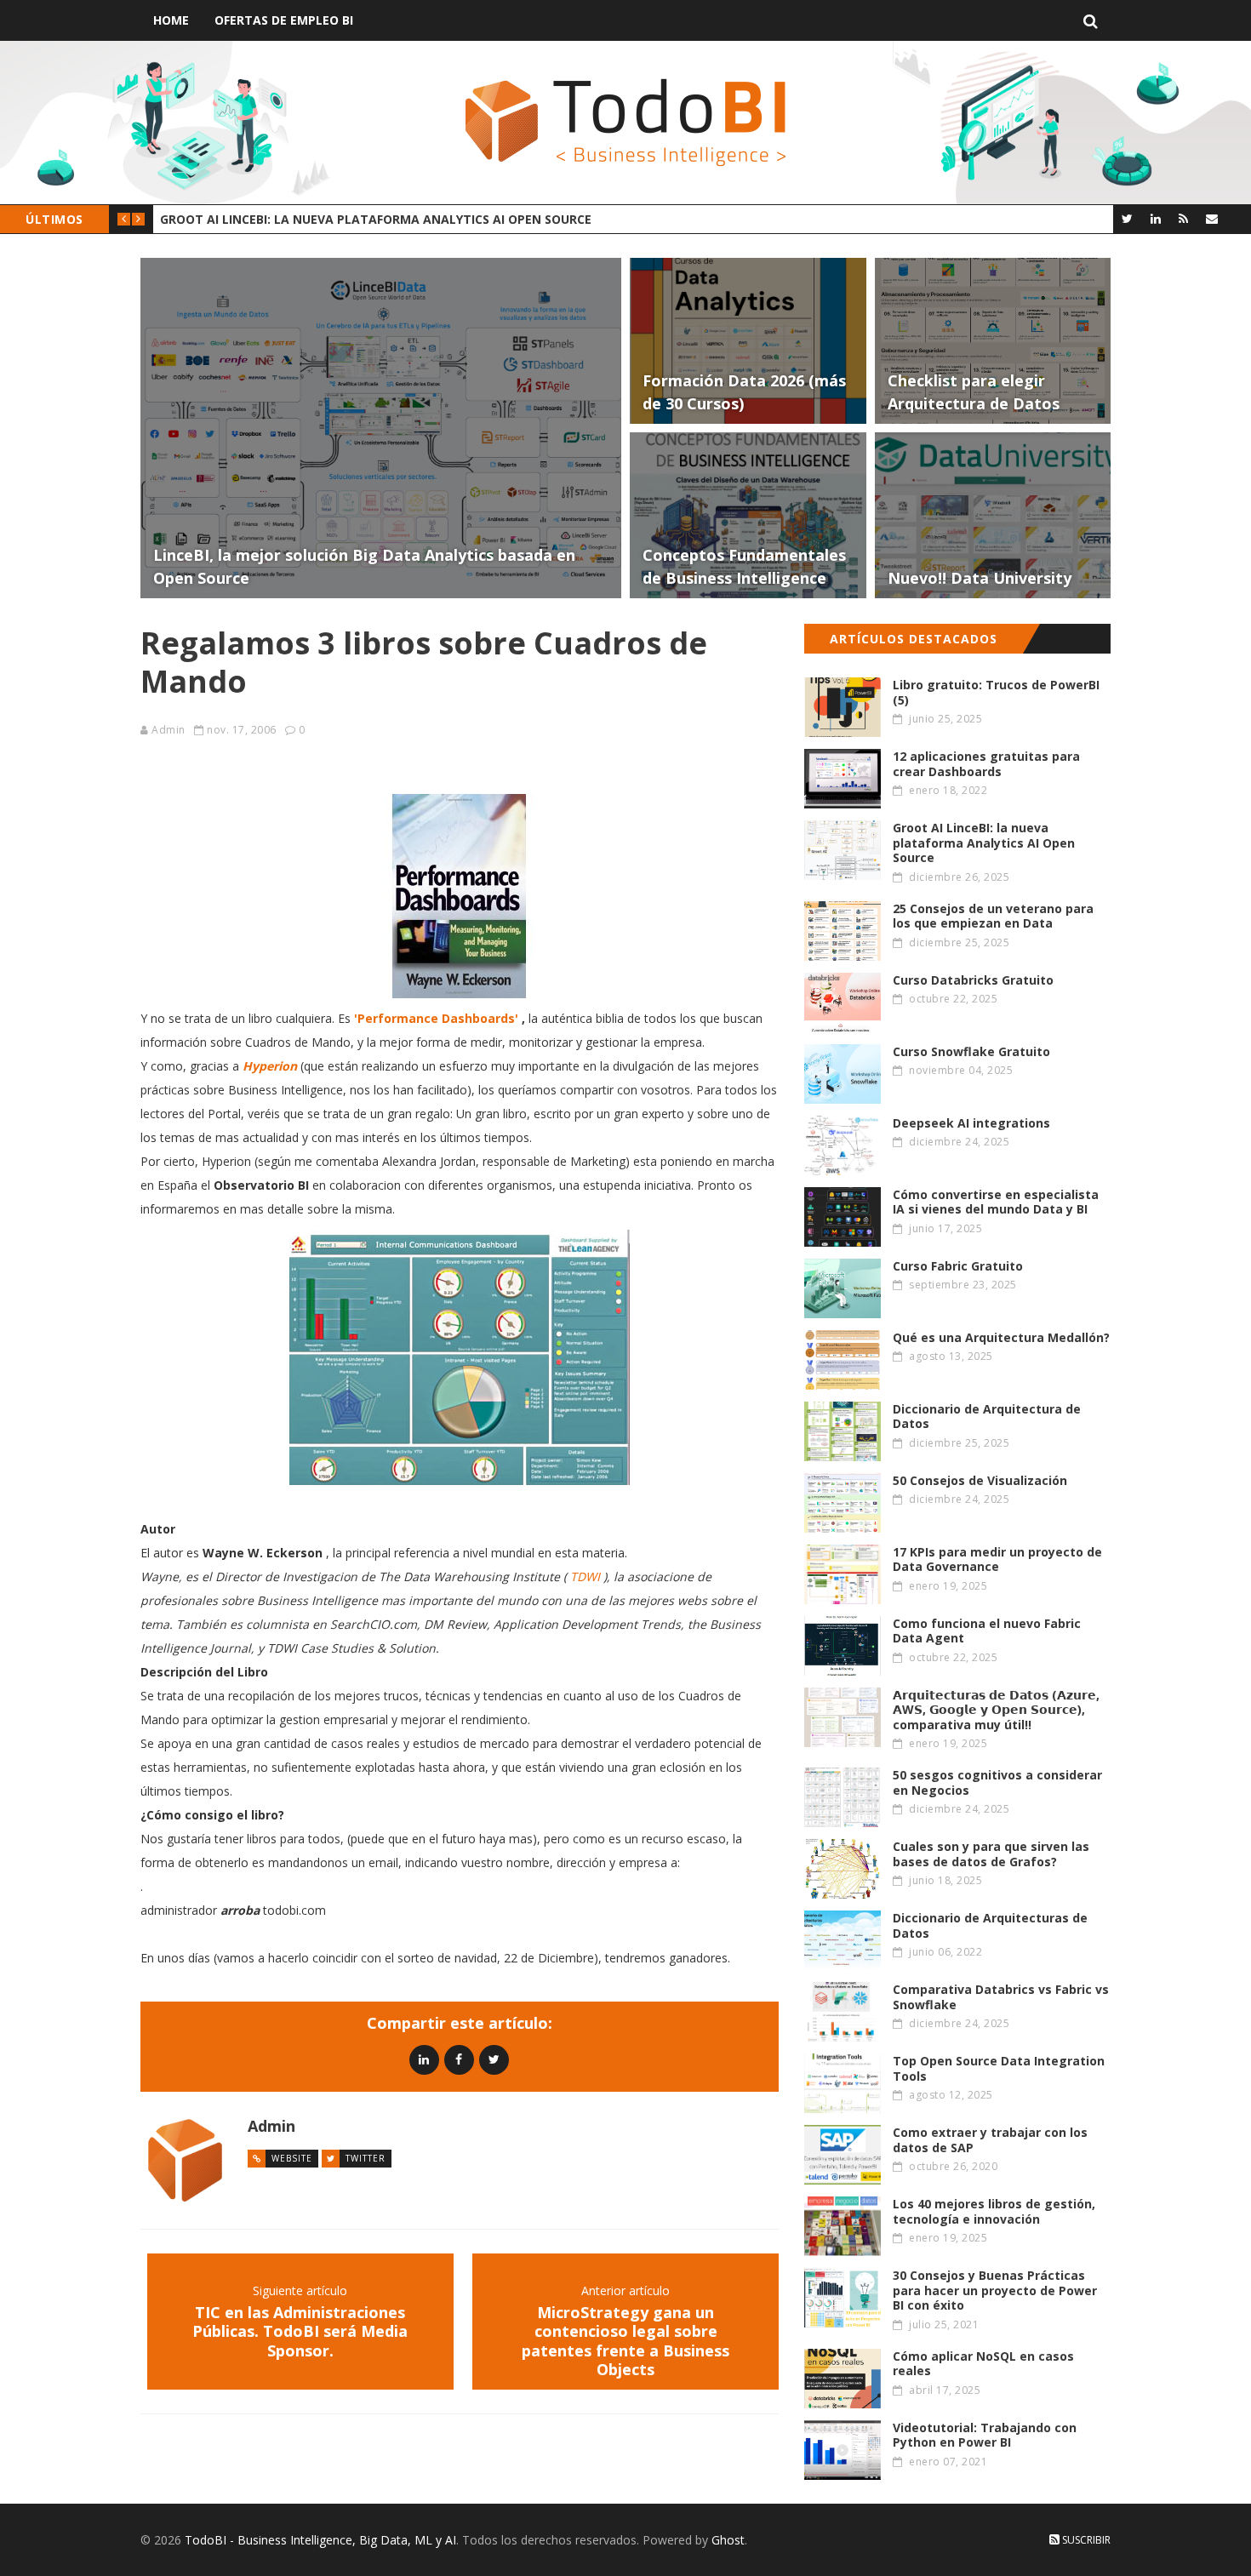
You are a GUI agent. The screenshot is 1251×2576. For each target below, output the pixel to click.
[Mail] (1211, 218)
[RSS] (1183, 218)
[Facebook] (459, 2059)
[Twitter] (1127, 218)
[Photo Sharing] (460, 896)
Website (292, 2158)
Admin (169, 730)
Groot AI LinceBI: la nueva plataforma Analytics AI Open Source (376, 219)
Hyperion (270, 1066)
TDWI (585, 1576)
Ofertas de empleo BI (284, 20)
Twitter (366, 2158)
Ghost (728, 2540)
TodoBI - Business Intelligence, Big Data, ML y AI (320, 2540)
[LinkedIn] (1155, 218)
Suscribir (1085, 2540)
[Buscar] (1091, 20)
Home (171, 20)
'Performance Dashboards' (436, 1018)
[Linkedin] (424, 2059)
